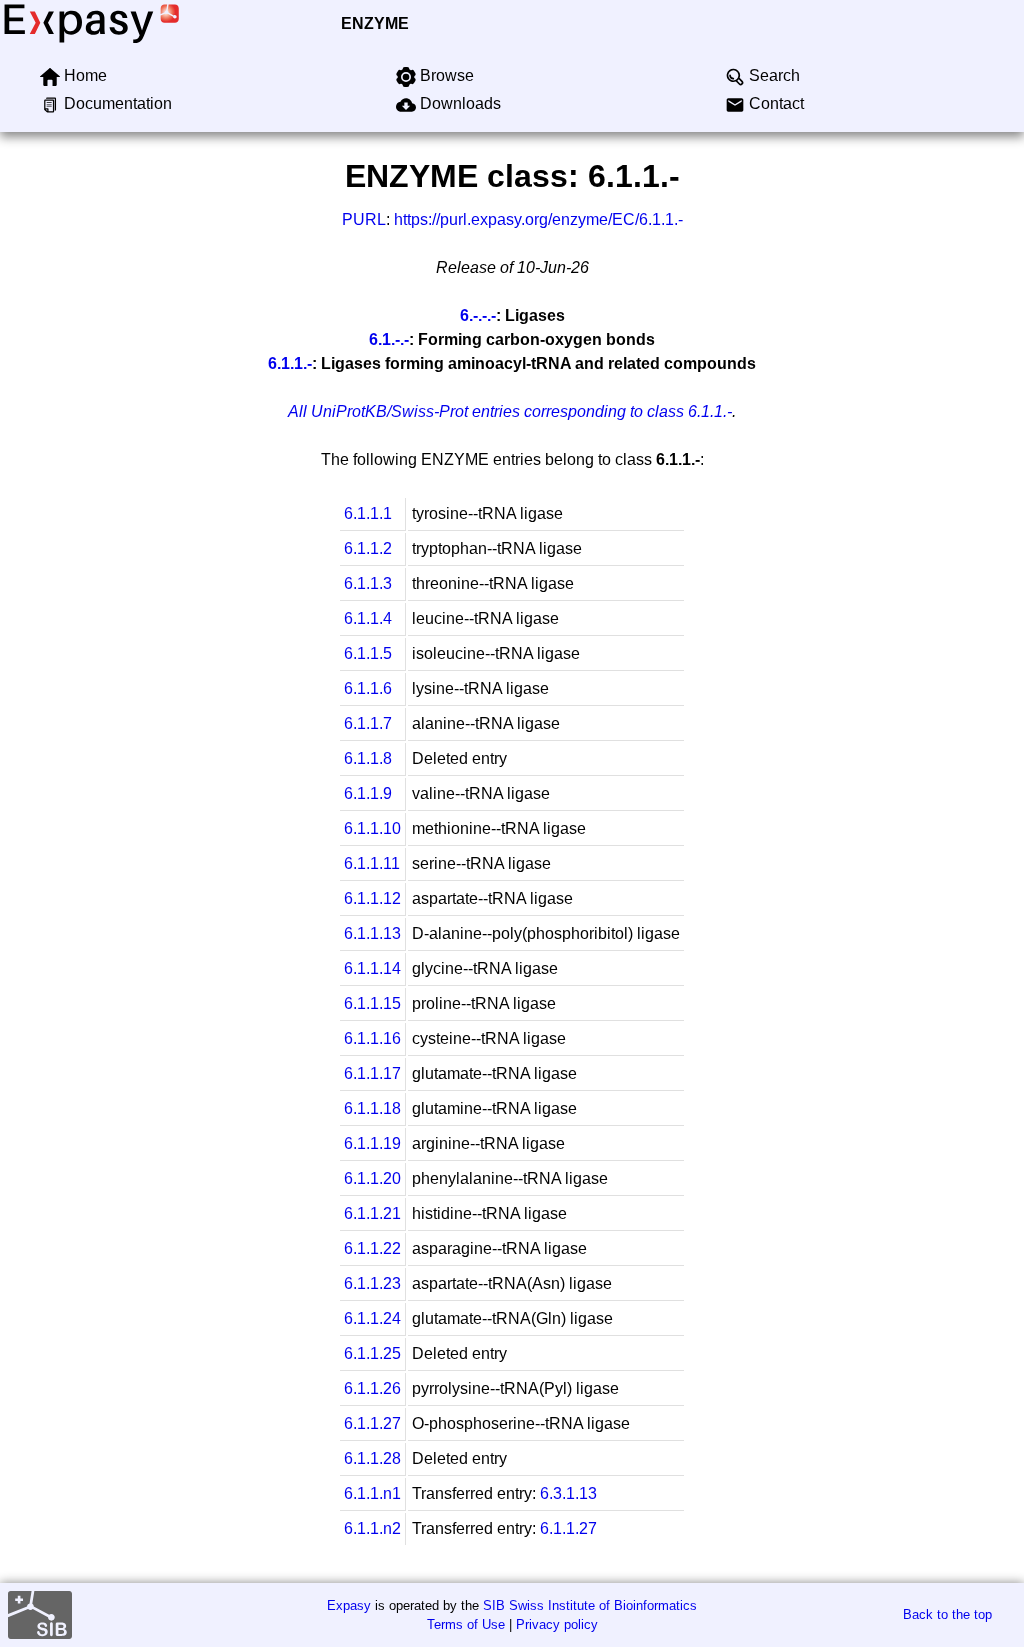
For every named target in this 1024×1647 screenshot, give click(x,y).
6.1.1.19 (372, 1143)
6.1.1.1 (368, 513)
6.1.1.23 (372, 1283)
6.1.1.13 (372, 933)
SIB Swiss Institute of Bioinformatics (590, 1605)
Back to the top (947, 1614)
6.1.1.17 (372, 1073)
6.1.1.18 (372, 1108)
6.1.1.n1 (372, 1493)
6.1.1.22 (372, 1248)
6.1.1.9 (368, 793)
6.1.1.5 (368, 653)
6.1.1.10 (372, 828)
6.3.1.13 (568, 1493)
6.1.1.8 (368, 758)
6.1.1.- (290, 363)
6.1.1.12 (372, 898)
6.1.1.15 (372, 1003)
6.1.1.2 (368, 548)
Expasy (349, 1605)
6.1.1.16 (372, 1038)
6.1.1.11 (372, 863)
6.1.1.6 (368, 688)
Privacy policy (557, 1624)
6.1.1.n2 (372, 1528)
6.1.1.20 (372, 1178)
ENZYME (375, 23)
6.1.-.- (389, 339)
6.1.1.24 (372, 1318)
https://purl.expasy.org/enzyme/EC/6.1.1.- (538, 219)
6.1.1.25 (372, 1353)
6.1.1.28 (372, 1458)
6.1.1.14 (372, 968)
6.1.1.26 (372, 1388)
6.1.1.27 (372, 1423)
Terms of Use (466, 1624)
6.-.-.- (478, 315)
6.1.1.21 (372, 1213)
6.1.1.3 (368, 583)
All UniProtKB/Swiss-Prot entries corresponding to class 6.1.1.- (510, 411)
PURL (364, 219)
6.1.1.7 (368, 723)
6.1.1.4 (368, 618)
